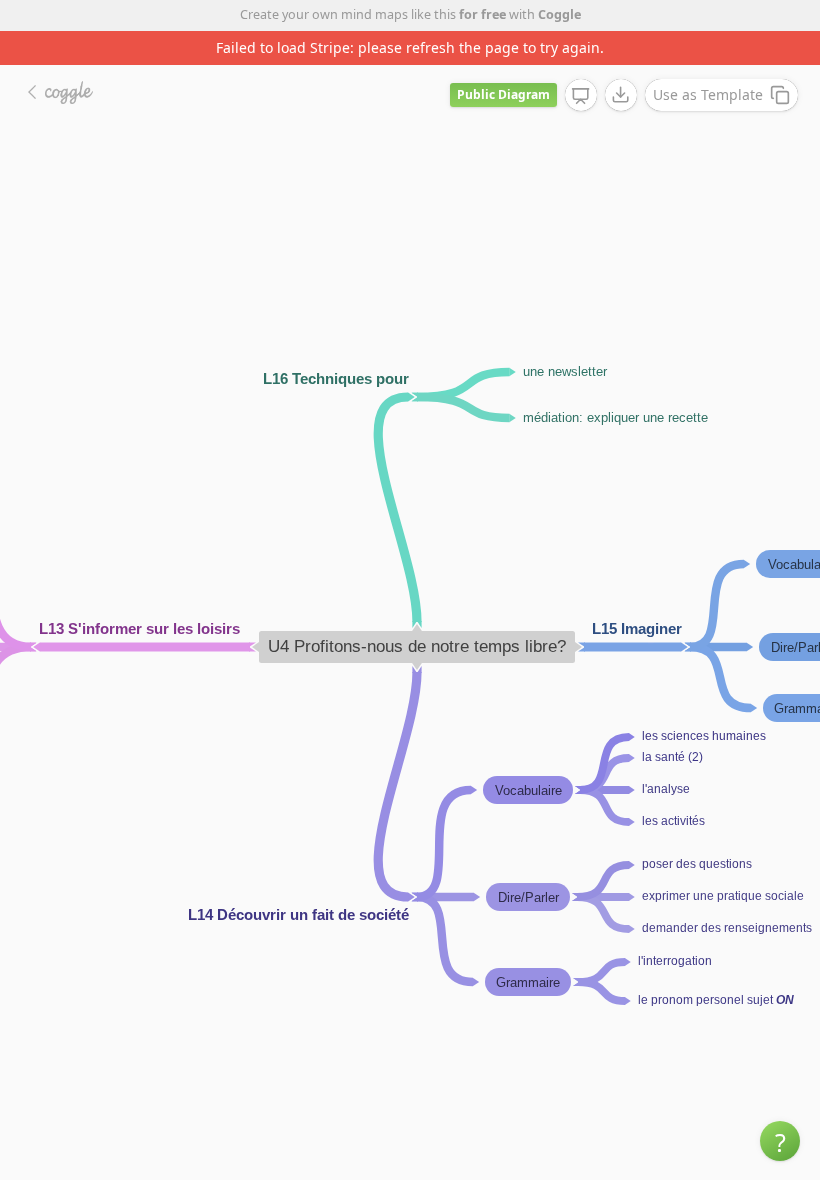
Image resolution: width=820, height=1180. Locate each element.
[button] (780, 1141)
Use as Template (708, 94)
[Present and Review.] (581, 96)
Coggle (559, 14)
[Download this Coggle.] (621, 95)
